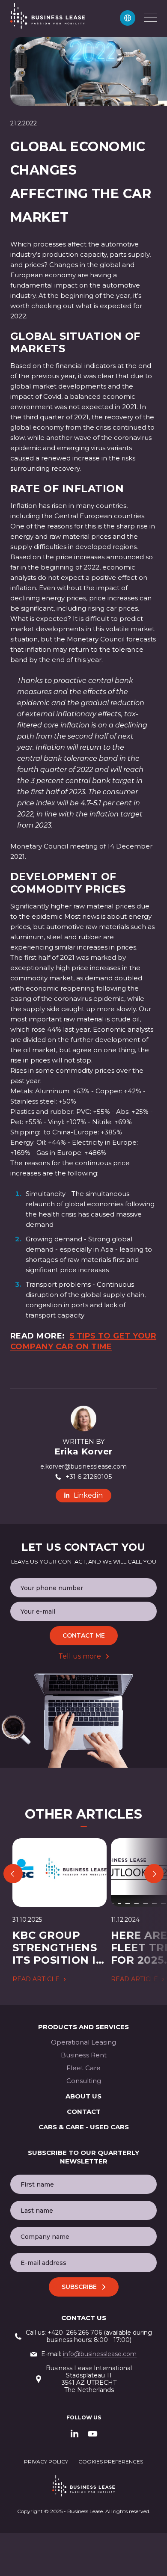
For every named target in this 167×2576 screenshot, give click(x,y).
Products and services (83, 2027)
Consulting (84, 2081)
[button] (128, 18)
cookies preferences (111, 2462)
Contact (84, 2112)
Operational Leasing (83, 2042)
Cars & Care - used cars (84, 2127)
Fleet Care (83, 2068)
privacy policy (46, 2462)
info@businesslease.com (100, 2354)
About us (83, 2096)
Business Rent (84, 2055)
